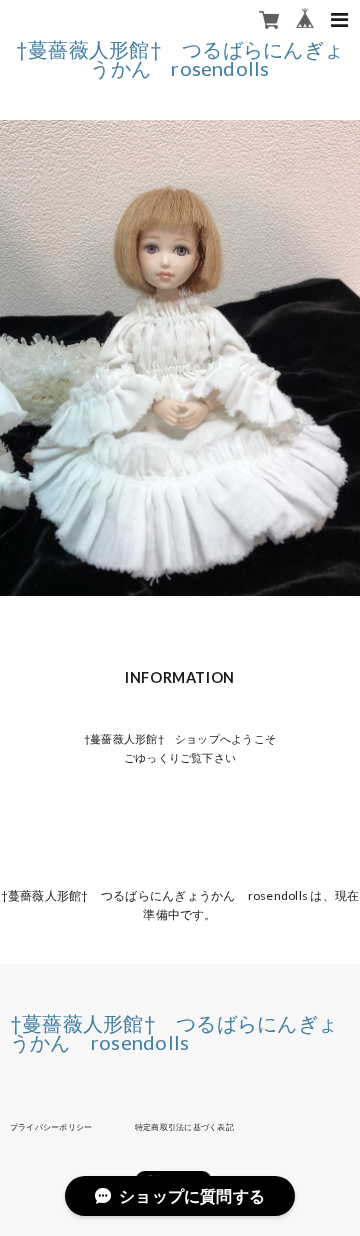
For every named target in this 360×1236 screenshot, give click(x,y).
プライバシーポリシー (51, 1127)
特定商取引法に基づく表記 (184, 1127)
